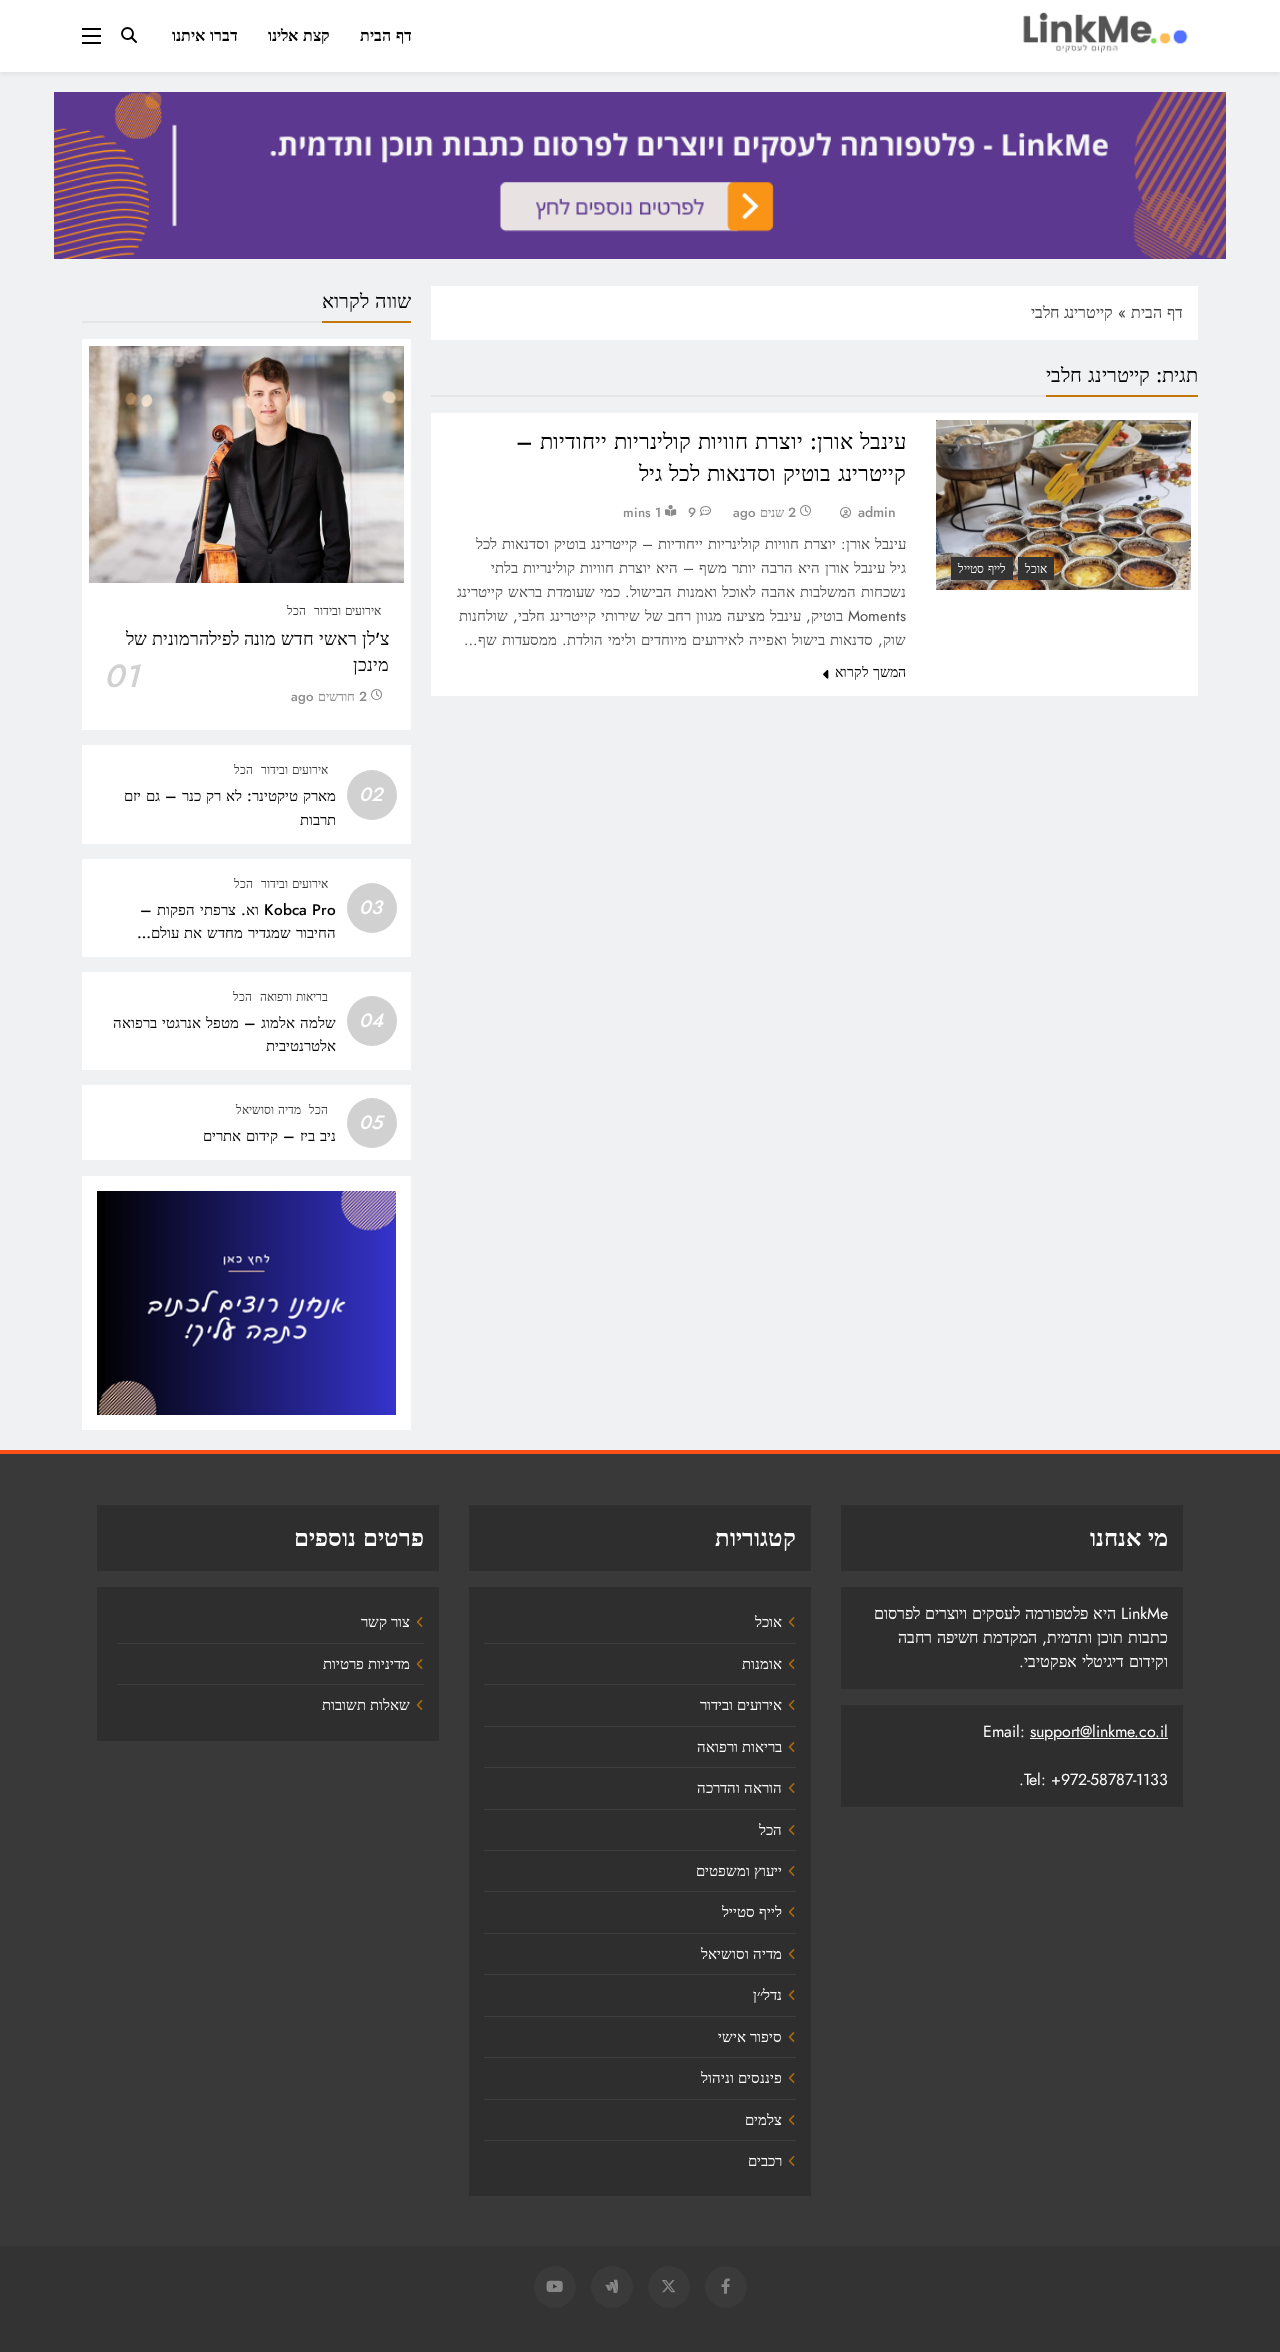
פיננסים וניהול (741, 2078)
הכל (296, 611)
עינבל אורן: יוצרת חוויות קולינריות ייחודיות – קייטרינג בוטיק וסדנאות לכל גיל (711, 457)
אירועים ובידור (347, 611)
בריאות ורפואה (294, 997)
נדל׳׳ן (767, 1995)
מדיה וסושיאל (268, 1110)
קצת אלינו (299, 35)
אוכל (1036, 569)
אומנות (762, 1664)
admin (877, 512)
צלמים (763, 2120)
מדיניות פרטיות (366, 1664)
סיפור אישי (750, 2037)
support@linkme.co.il (1099, 1731)
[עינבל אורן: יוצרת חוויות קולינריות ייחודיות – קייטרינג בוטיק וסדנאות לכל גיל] (1063, 505)
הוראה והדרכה (739, 1788)
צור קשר (385, 1622)
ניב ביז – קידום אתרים (269, 1136)
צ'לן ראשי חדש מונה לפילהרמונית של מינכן (257, 652)
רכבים (765, 2161)
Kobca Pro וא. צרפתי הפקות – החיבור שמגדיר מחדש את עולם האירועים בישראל (238, 933)
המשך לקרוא (870, 672)
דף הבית (386, 35)
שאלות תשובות (366, 1705)
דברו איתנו (205, 35)
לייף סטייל (982, 569)
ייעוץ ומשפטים (739, 1871)
